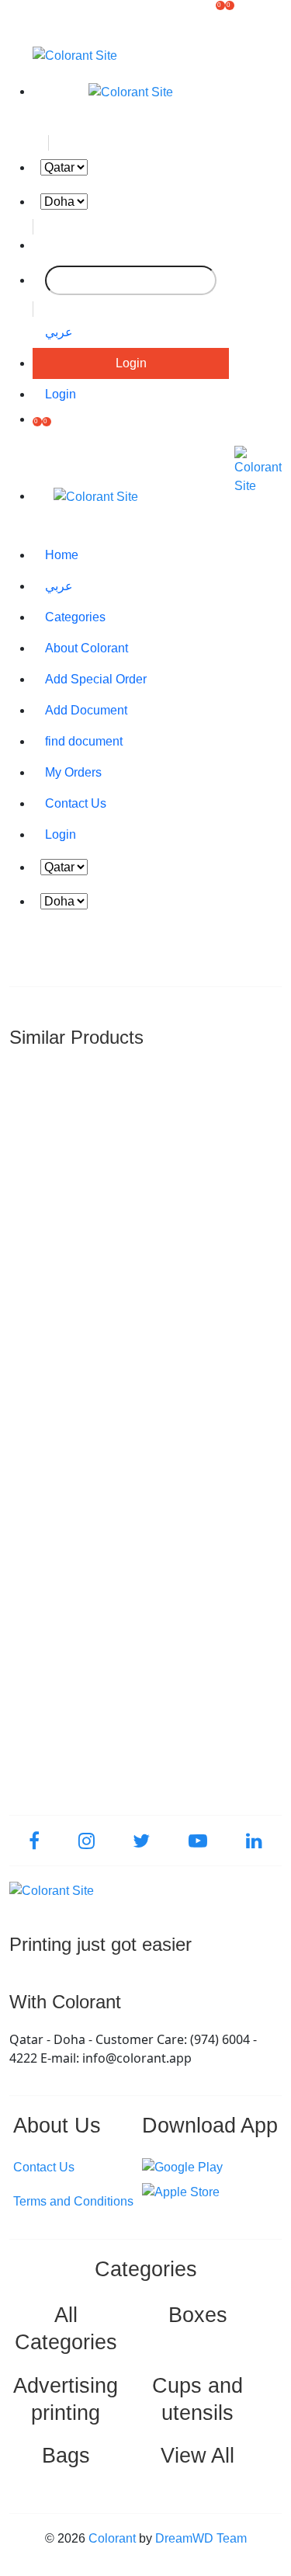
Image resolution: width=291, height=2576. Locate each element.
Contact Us (76, 803)
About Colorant (87, 648)
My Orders (73, 772)
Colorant (112, 2538)
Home (62, 555)
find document (84, 741)
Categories (75, 617)
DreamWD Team (201, 2538)
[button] (220, 19)
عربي (59, 332)
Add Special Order (96, 679)
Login (131, 363)
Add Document (86, 710)
